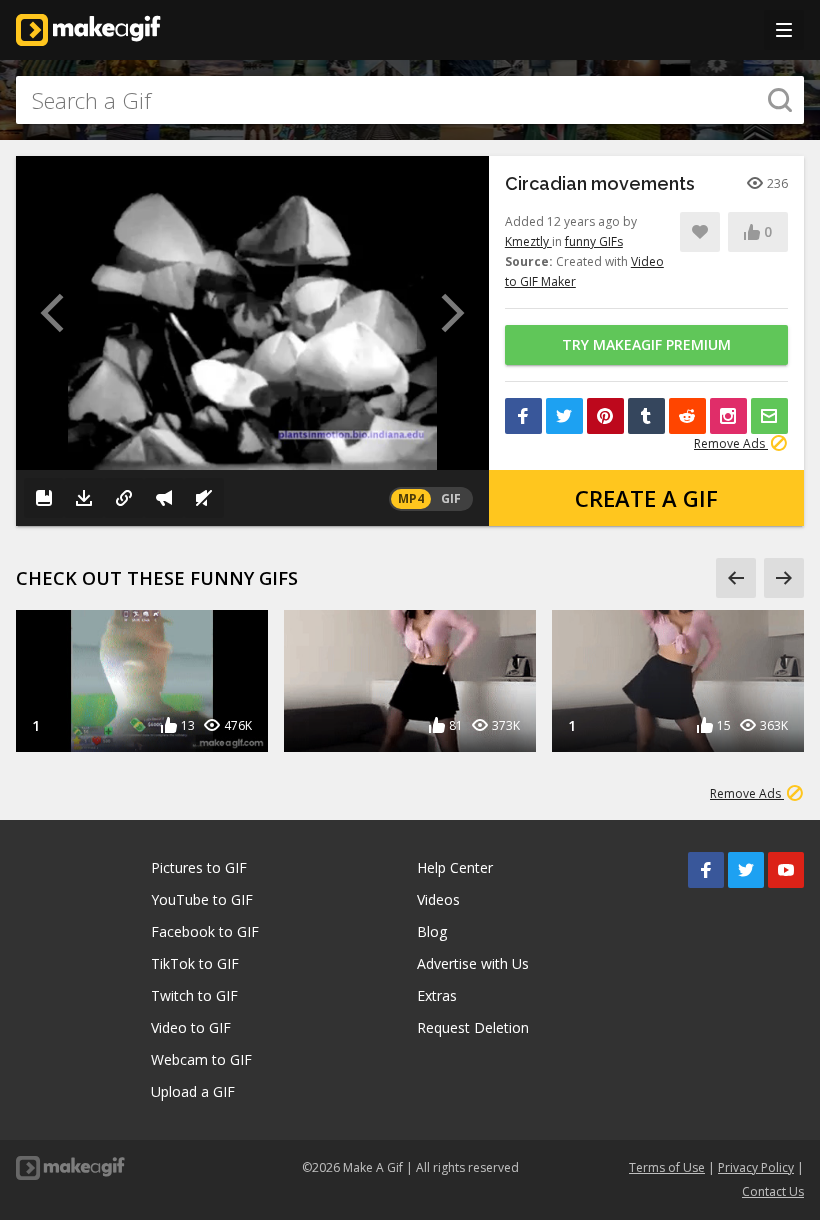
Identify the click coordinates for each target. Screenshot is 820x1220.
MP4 (411, 498)
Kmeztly (528, 241)
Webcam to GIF (201, 1059)
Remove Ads (731, 443)
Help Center (455, 867)
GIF (451, 498)
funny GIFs (594, 241)
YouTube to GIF (202, 899)
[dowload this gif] (84, 498)
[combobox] (410, 100)
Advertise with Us (473, 963)
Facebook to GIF (205, 931)
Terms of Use (667, 1167)
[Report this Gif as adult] (164, 498)
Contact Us (773, 1191)
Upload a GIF (193, 1091)
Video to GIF (191, 1027)
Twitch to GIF (194, 995)
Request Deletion (473, 1027)
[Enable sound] (204, 498)
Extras (437, 995)
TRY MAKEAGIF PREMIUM (646, 344)
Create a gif (646, 498)
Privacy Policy (756, 1167)
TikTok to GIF (195, 963)
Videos (438, 899)
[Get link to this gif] (124, 498)
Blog (432, 931)
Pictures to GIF (199, 867)
